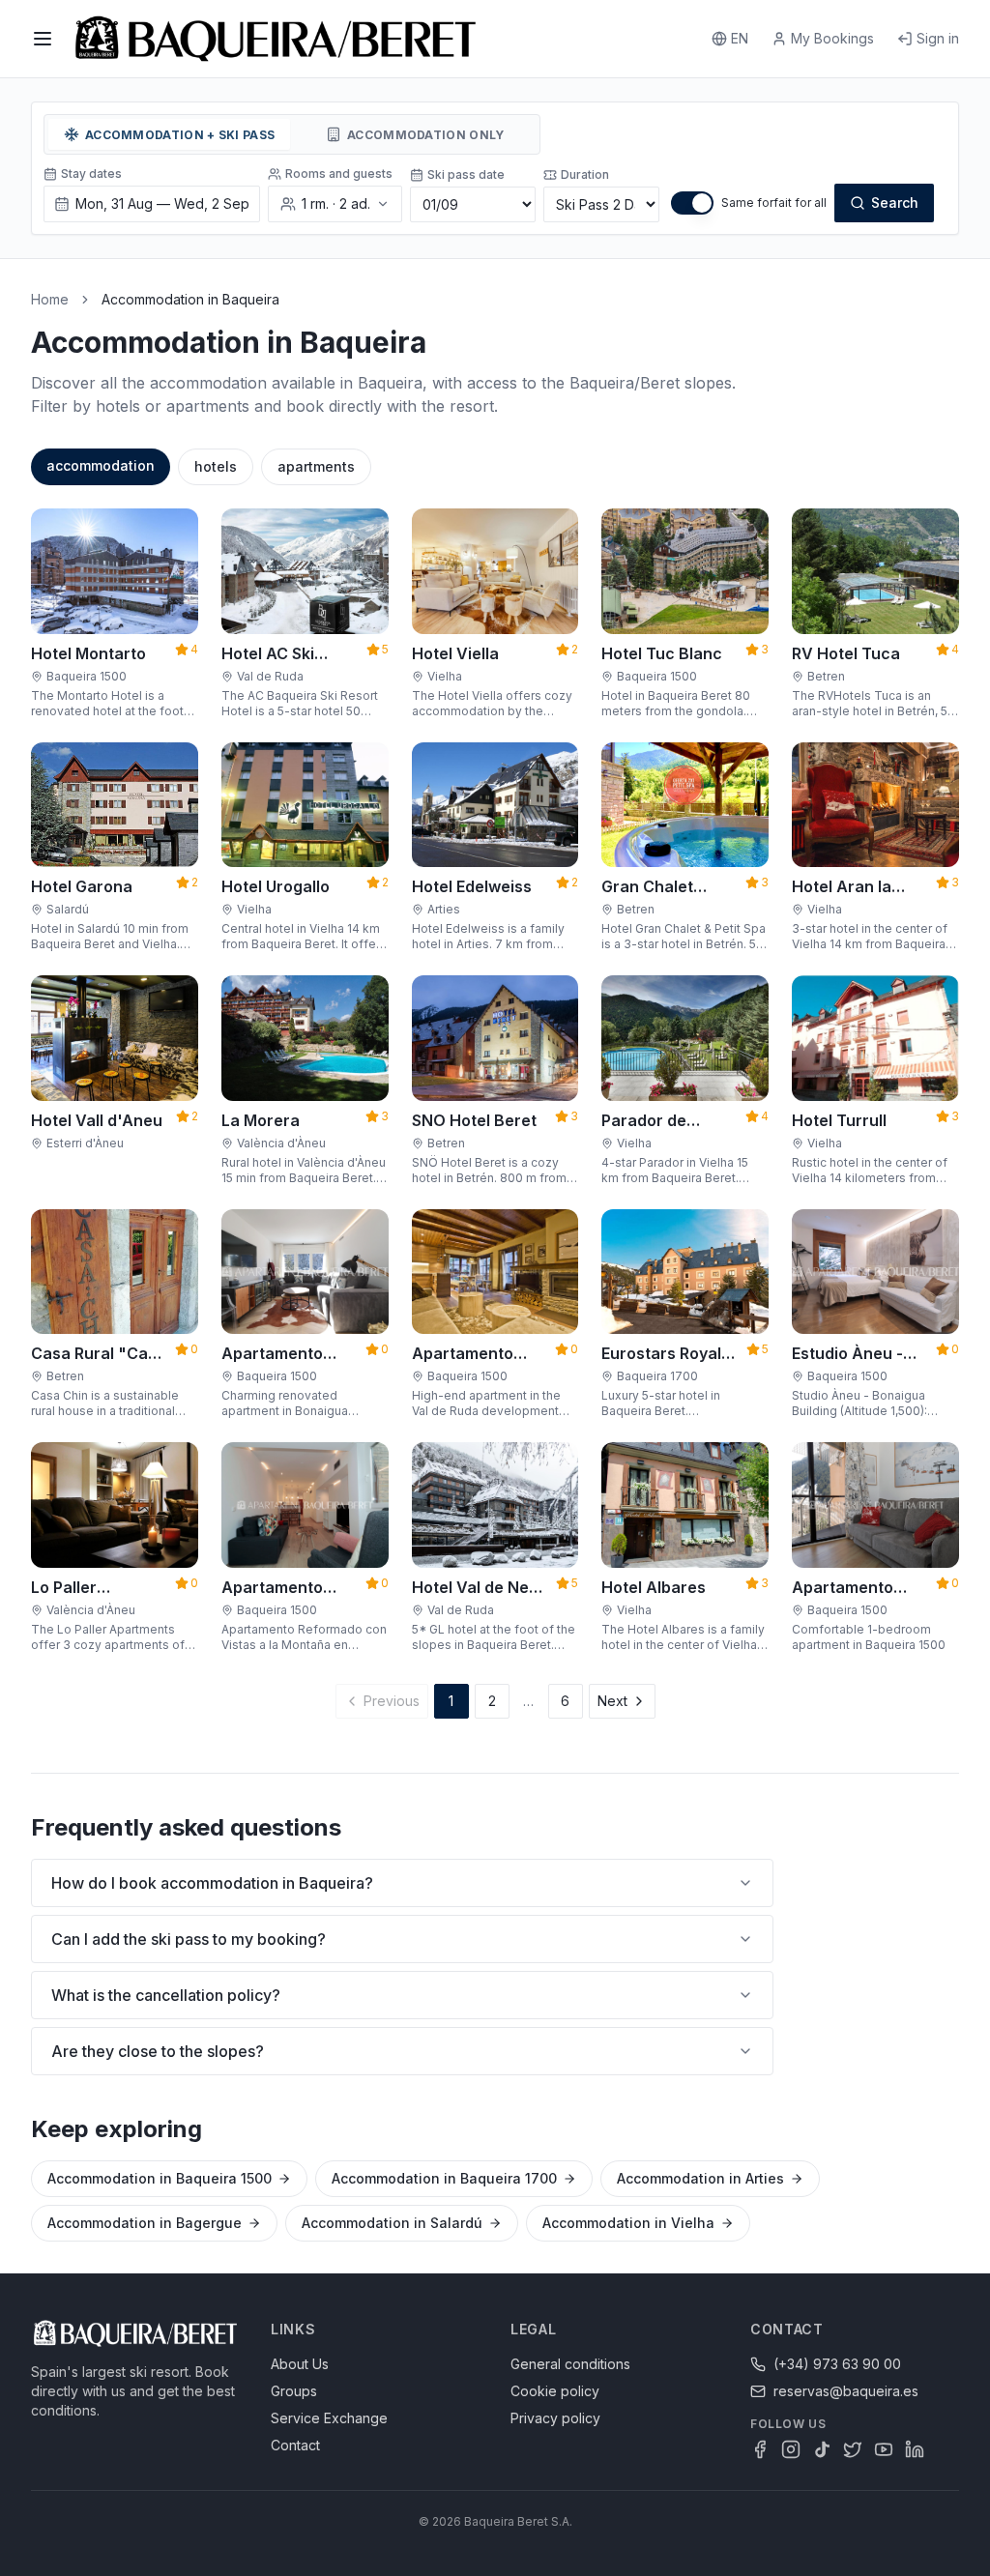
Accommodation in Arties (700, 2178)
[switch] (692, 203)
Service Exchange (329, 2418)
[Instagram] (791, 2449)
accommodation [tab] (101, 465)
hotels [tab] (216, 466)
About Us (300, 2364)
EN (740, 38)
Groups (294, 2391)
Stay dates (91, 174)
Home (50, 299)
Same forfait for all (774, 203)
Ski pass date (466, 174)
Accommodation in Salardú (392, 2223)
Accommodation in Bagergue (145, 2223)
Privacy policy (555, 2418)
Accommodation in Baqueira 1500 (160, 2178)
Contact (295, 2445)
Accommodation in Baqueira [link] (190, 299)
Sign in (938, 38)
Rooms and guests (339, 174)
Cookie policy (555, 2391)
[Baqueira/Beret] (276, 39)
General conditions (570, 2364)
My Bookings (832, 38)
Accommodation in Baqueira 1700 (444, 2178)
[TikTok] (822, 2449)
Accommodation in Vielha (628, 2223)
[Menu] (43, 39)
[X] (853, 2449)
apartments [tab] (316, 466)
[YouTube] (884, 2449)
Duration (585, 174)
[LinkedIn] (915, 2449)
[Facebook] (760, 2449)
